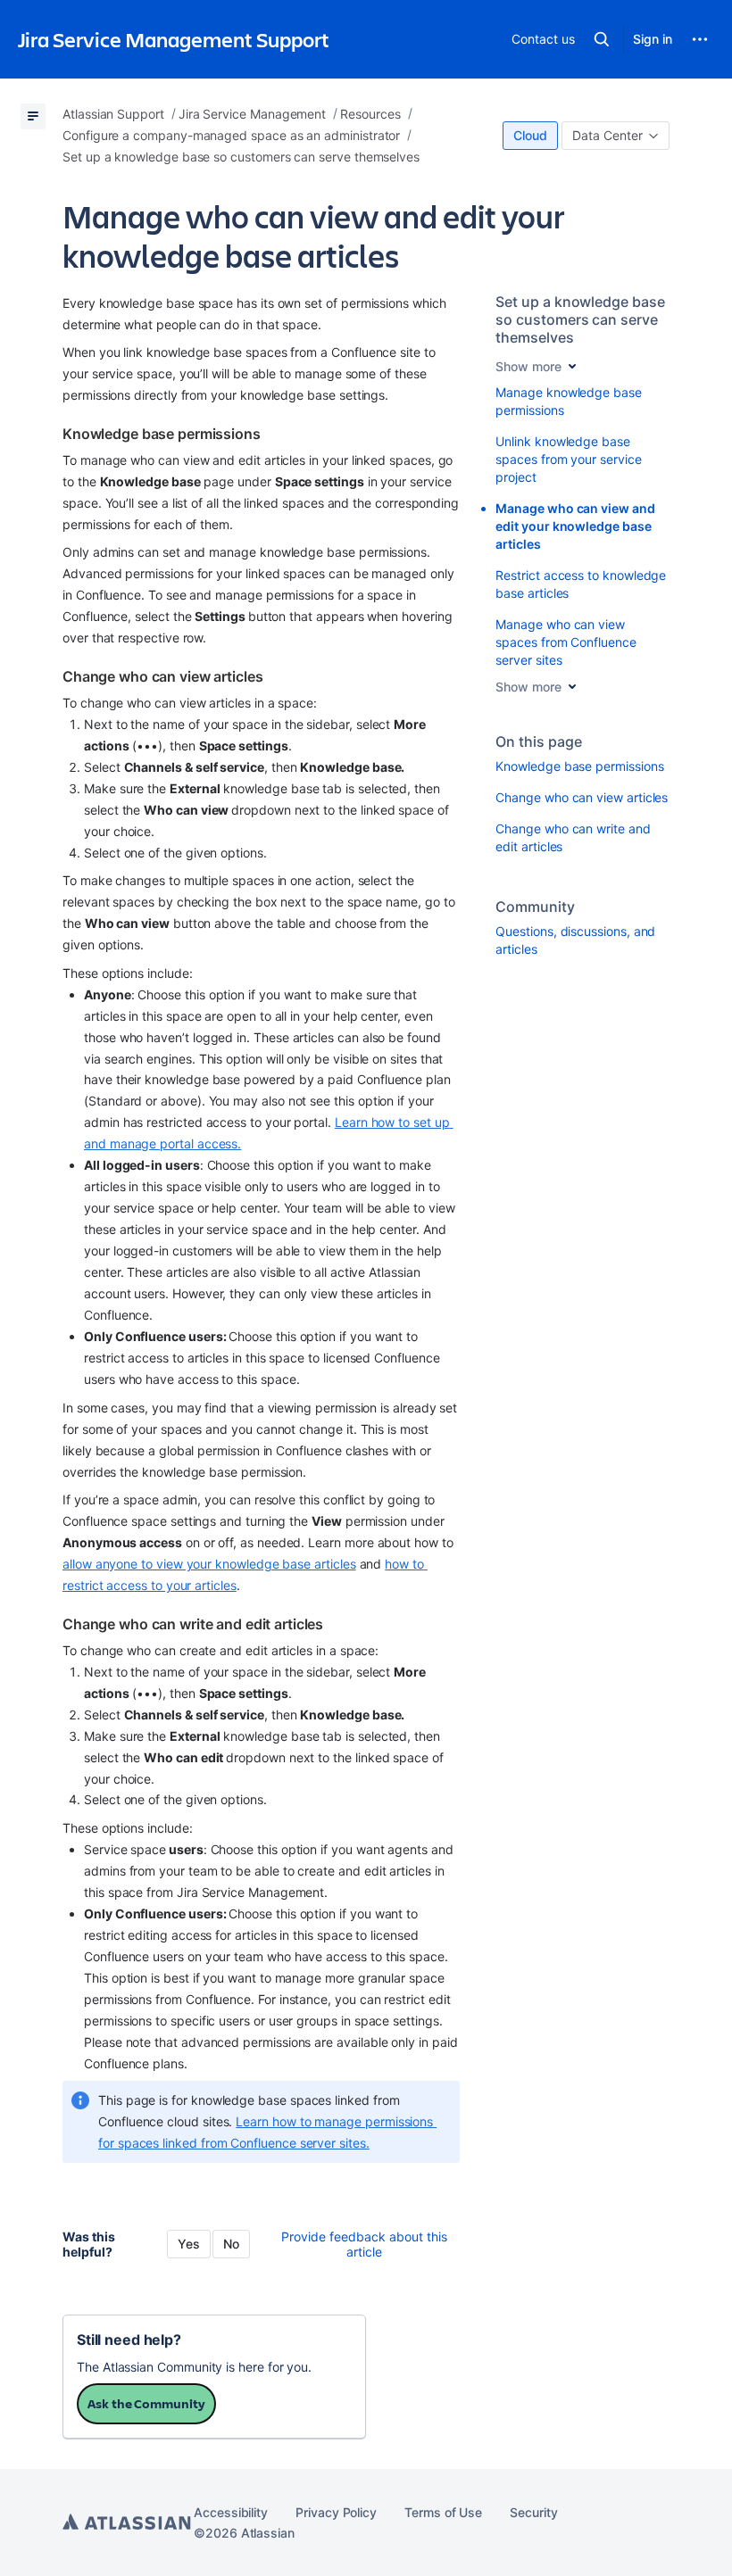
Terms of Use (443, 2512)
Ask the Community (146, 2403)
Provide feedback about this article (364, 2244)
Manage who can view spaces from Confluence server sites (566, 642)
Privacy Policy (336, 2512)
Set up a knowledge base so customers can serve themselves (580, 319)
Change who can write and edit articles (573, 837)
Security (533, 2512)
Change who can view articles (582, 797)
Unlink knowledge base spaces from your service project (568, 459)
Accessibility (231, 2512)
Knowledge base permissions (579, 766)
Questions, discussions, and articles (575, 940)
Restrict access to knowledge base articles (581, 584)
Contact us (543, 39)
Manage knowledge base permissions (569, 401)
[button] (602, 39)
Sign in (653, 39)
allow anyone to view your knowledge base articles (209, 1564)
